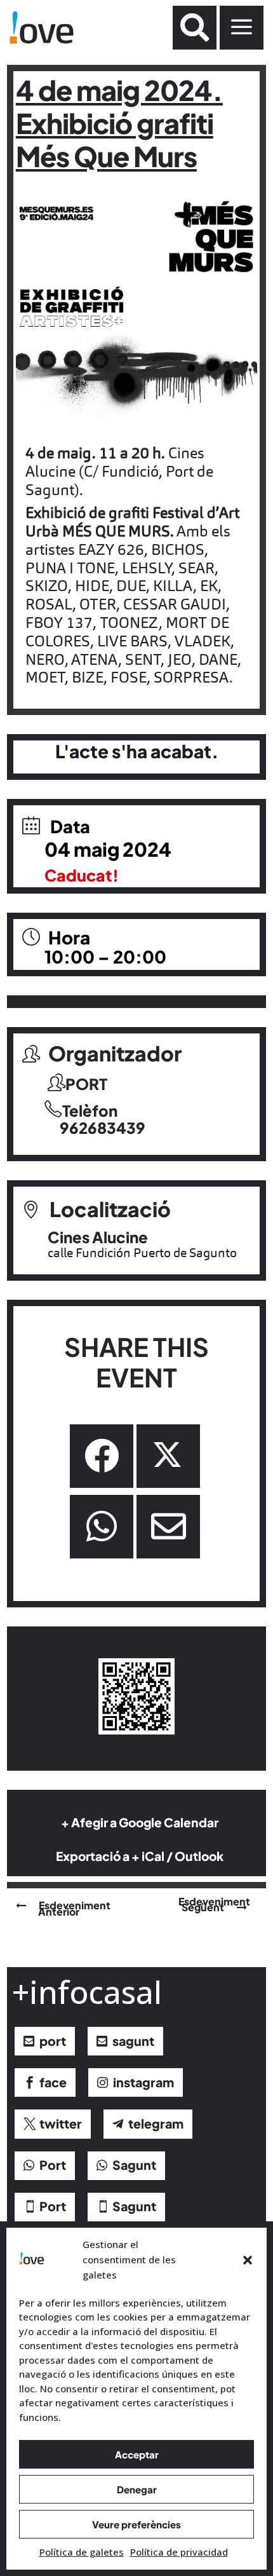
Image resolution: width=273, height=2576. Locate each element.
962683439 (103, 1128)
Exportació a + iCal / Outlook (140, 1856)
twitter (61, 2123)
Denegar (137, 2489)
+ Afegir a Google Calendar (140, 1822)
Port (53, 2165)
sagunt (133, 2041)
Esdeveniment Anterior (74, 1908)
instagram (143, 2082)
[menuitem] (195, 28)
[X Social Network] (168, 1456)
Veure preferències (136, 2524)
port (53, 2041)
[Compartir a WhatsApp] (102, 1527)
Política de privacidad (179, 2552)
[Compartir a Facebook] (102, 1456)
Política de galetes (82, 2552)
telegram (156, 2123)
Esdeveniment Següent (214, 1904)
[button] (248, 2260)
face (53, 2082)
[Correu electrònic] (168, 1527)
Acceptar (137, 2454)
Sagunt (134, 2165)
